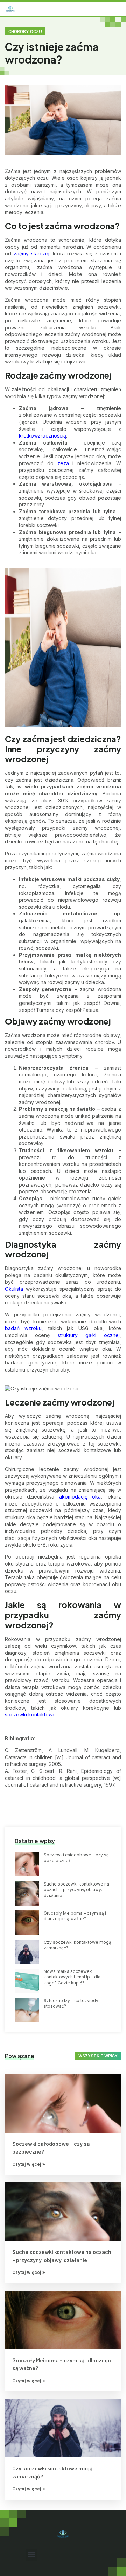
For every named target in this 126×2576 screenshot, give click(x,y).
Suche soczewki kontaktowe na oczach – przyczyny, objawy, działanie (76, 1890)
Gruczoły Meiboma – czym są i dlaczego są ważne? (75, 1916)
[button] (114, 9)
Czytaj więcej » (29, 2164)
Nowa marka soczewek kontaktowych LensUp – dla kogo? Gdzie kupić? (72, 1977)
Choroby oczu (25, 31)
